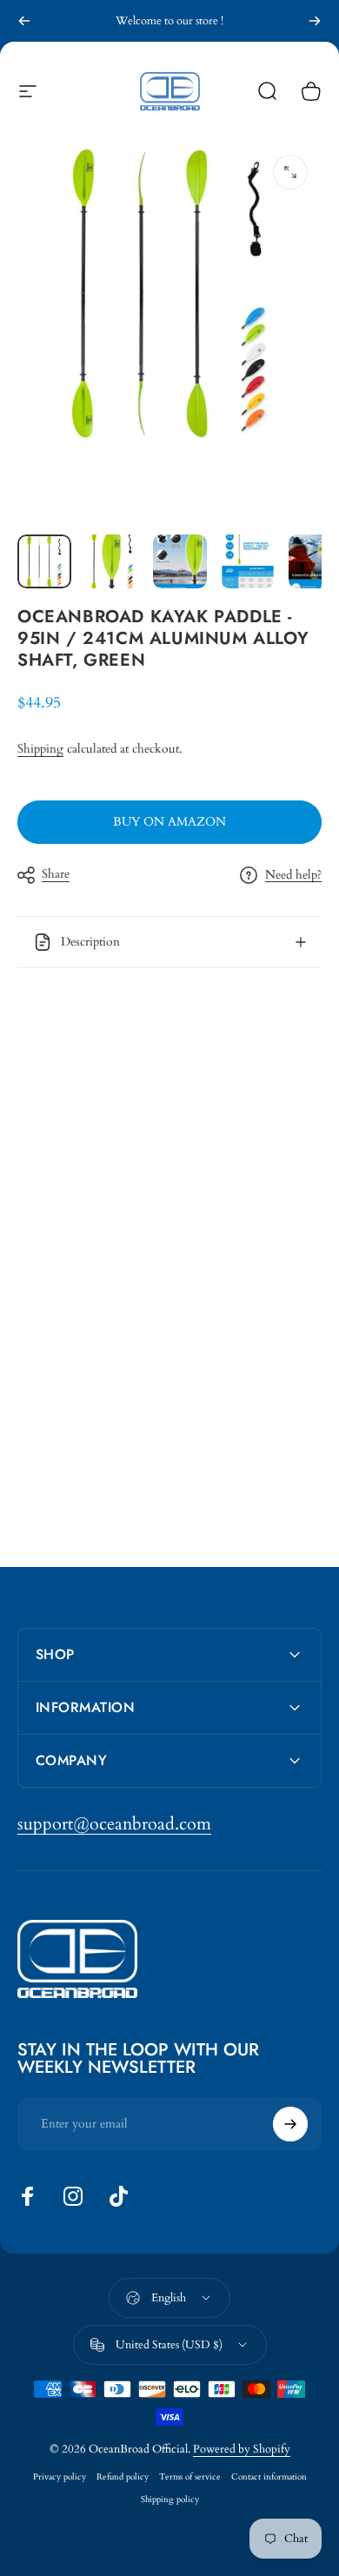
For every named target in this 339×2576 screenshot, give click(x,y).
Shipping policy (170, 2500)
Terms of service (190, 2477)
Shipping (40, 749)
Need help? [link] (293, 875)
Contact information (269, 2477)
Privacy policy (60, 2477)
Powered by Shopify (242, 2449)
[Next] (315, 21)
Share (56, 874)
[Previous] (24, 21)
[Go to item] (44, 561)
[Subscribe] (290, 2124)
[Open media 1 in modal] (290, 172)
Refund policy (123, 2477)
